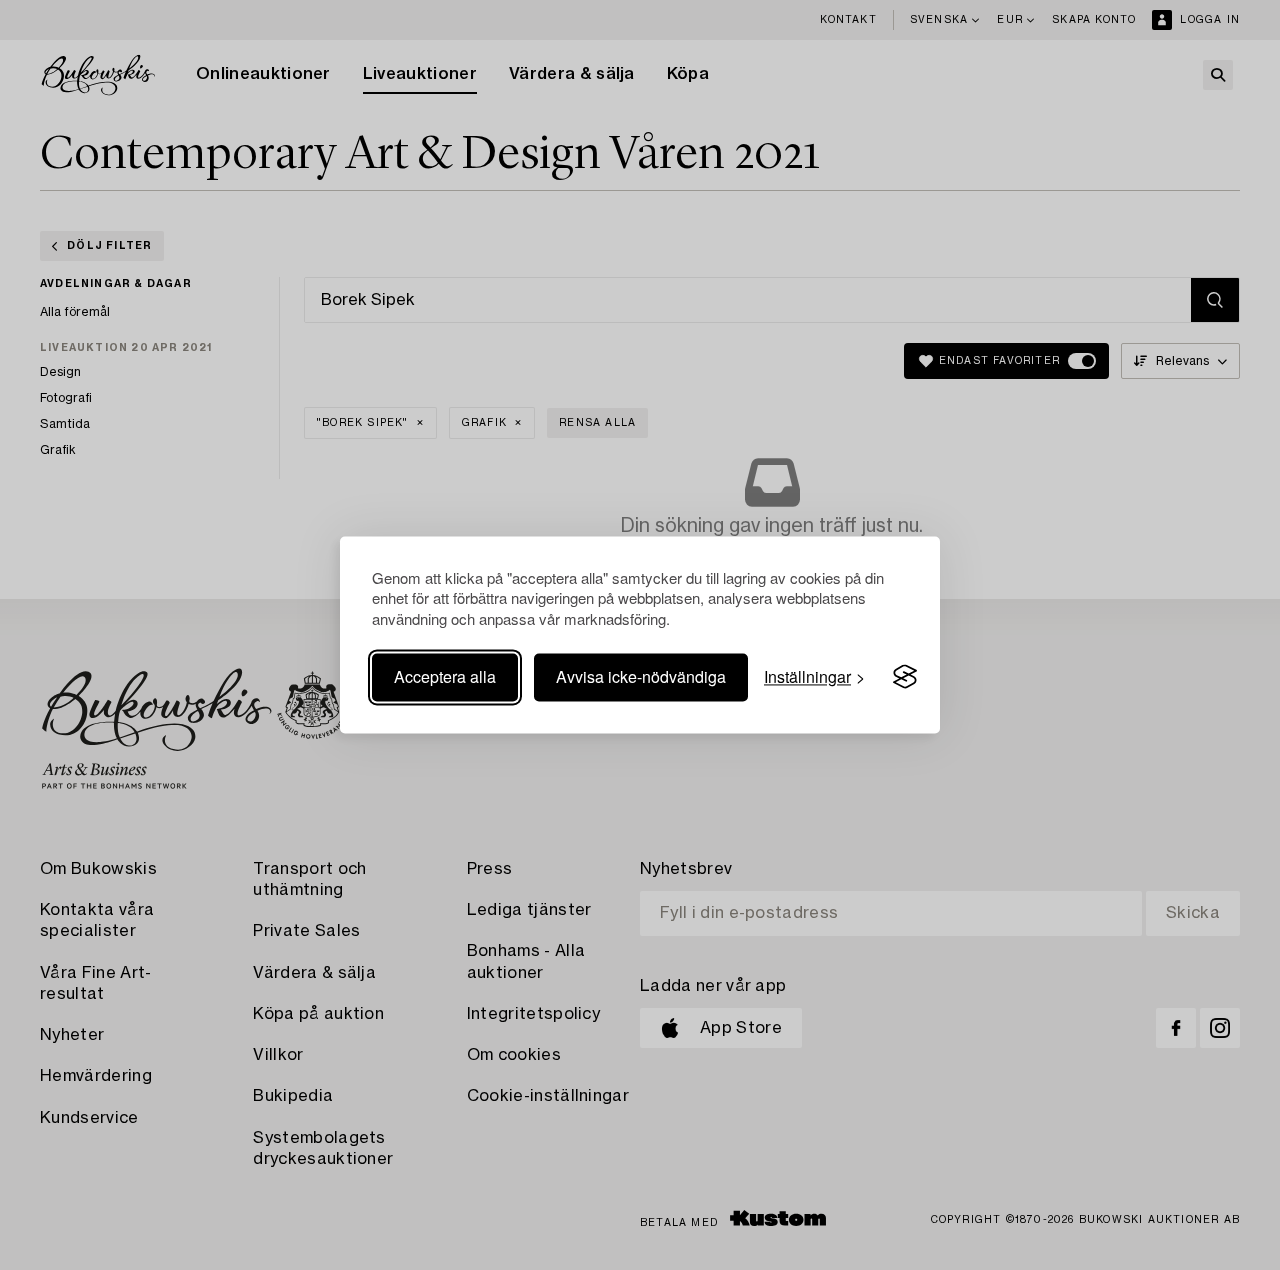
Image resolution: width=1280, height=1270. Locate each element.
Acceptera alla (445, 676)
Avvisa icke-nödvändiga (641, 676)
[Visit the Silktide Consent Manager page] (905, 677)
